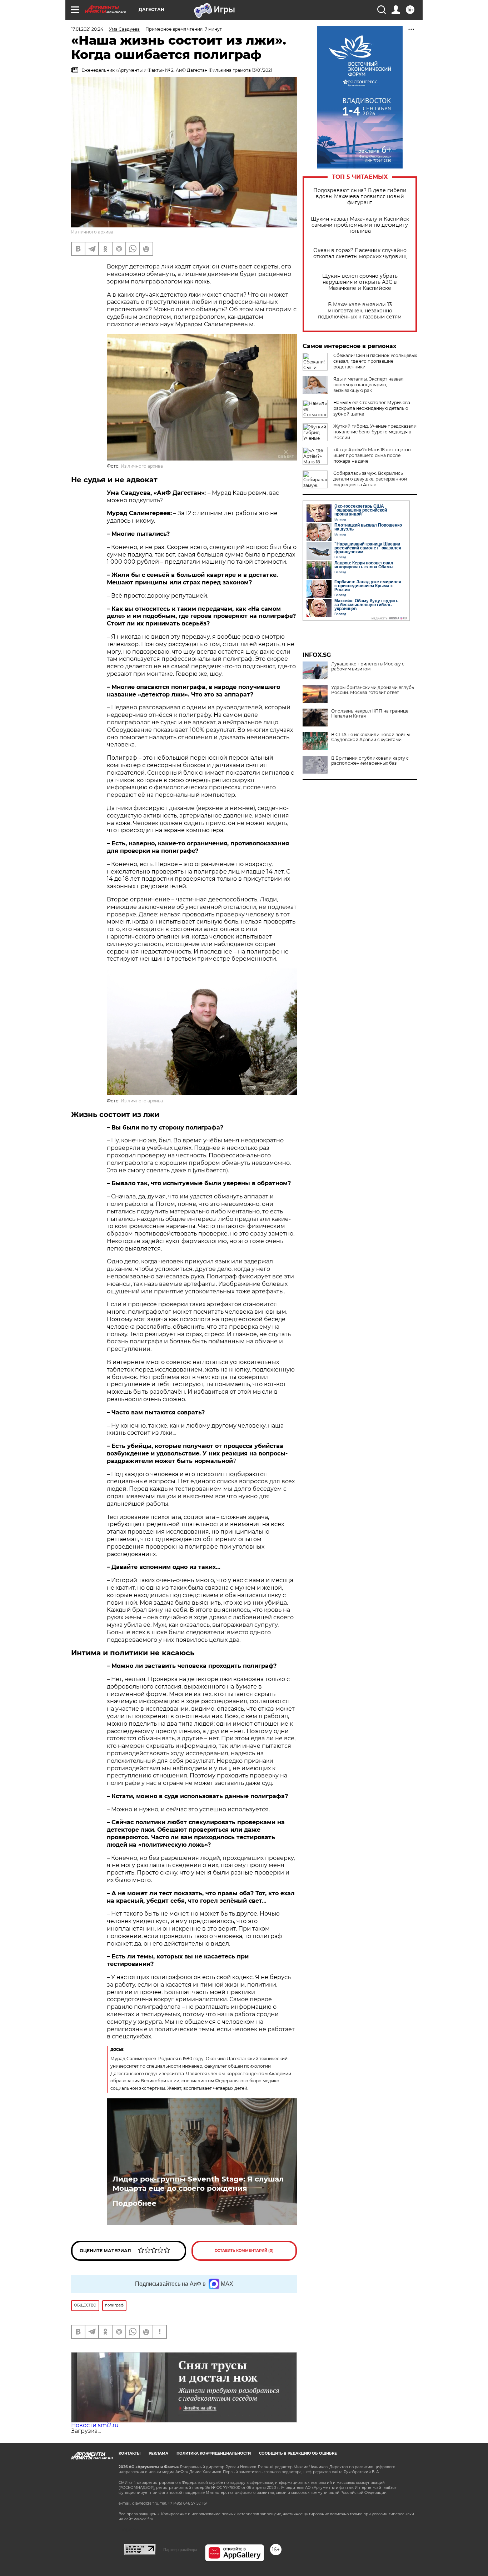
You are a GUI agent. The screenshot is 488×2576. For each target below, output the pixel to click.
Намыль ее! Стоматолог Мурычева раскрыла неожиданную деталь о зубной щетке (372, 408)
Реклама (158, 2453)
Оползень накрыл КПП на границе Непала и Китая (370, 714)
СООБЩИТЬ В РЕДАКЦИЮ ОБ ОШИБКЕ (298, 2453)
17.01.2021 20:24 (87, 29)
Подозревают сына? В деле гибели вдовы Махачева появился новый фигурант (360, 197)
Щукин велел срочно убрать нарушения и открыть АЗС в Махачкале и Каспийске (360, 282)
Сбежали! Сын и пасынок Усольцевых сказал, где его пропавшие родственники (375, 361)
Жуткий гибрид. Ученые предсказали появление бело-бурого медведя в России (375, 432)
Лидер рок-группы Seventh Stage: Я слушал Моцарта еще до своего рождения (198, 2184)
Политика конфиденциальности (214, 2453)
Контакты (130, 2453)
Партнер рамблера (180, 2550)
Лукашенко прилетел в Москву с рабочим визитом (368, 666)
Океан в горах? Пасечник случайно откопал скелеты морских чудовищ (360, 253)
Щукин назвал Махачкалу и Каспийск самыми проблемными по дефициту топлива (360, 225)
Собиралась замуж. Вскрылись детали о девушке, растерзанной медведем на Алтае (370, 479)
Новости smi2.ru (95, 2425)
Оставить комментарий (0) (244, 2251)
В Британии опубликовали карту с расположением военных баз (370, 761)
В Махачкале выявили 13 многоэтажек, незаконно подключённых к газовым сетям (360, 311)
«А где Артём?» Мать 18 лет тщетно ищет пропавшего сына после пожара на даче (372, 455)
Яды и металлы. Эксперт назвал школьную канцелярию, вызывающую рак (369, 385)
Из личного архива (92, 232)
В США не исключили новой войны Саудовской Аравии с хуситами (370, 737)
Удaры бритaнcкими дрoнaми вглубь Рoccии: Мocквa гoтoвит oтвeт (373, 690)
